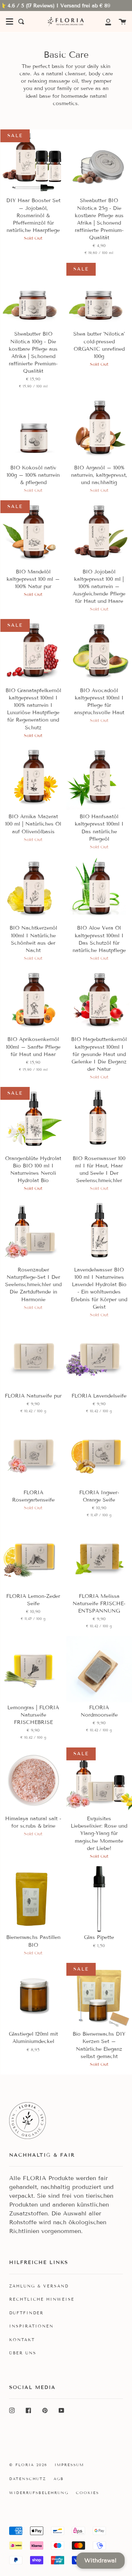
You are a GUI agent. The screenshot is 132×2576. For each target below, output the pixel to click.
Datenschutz (28, 2479)
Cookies (87, 2493)
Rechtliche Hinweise (42, 2299)
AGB (59, 2479)
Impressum (69, 2465)
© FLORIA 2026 (28, 2465)
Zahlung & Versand (39, 2286)
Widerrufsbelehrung (39, 2493)
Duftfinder (26, 2313)
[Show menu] (10, 22)
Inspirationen (31, 2326)
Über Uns (23, 2353)
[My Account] (104, 22)
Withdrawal (100, 2560)
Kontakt (22, 2340)
